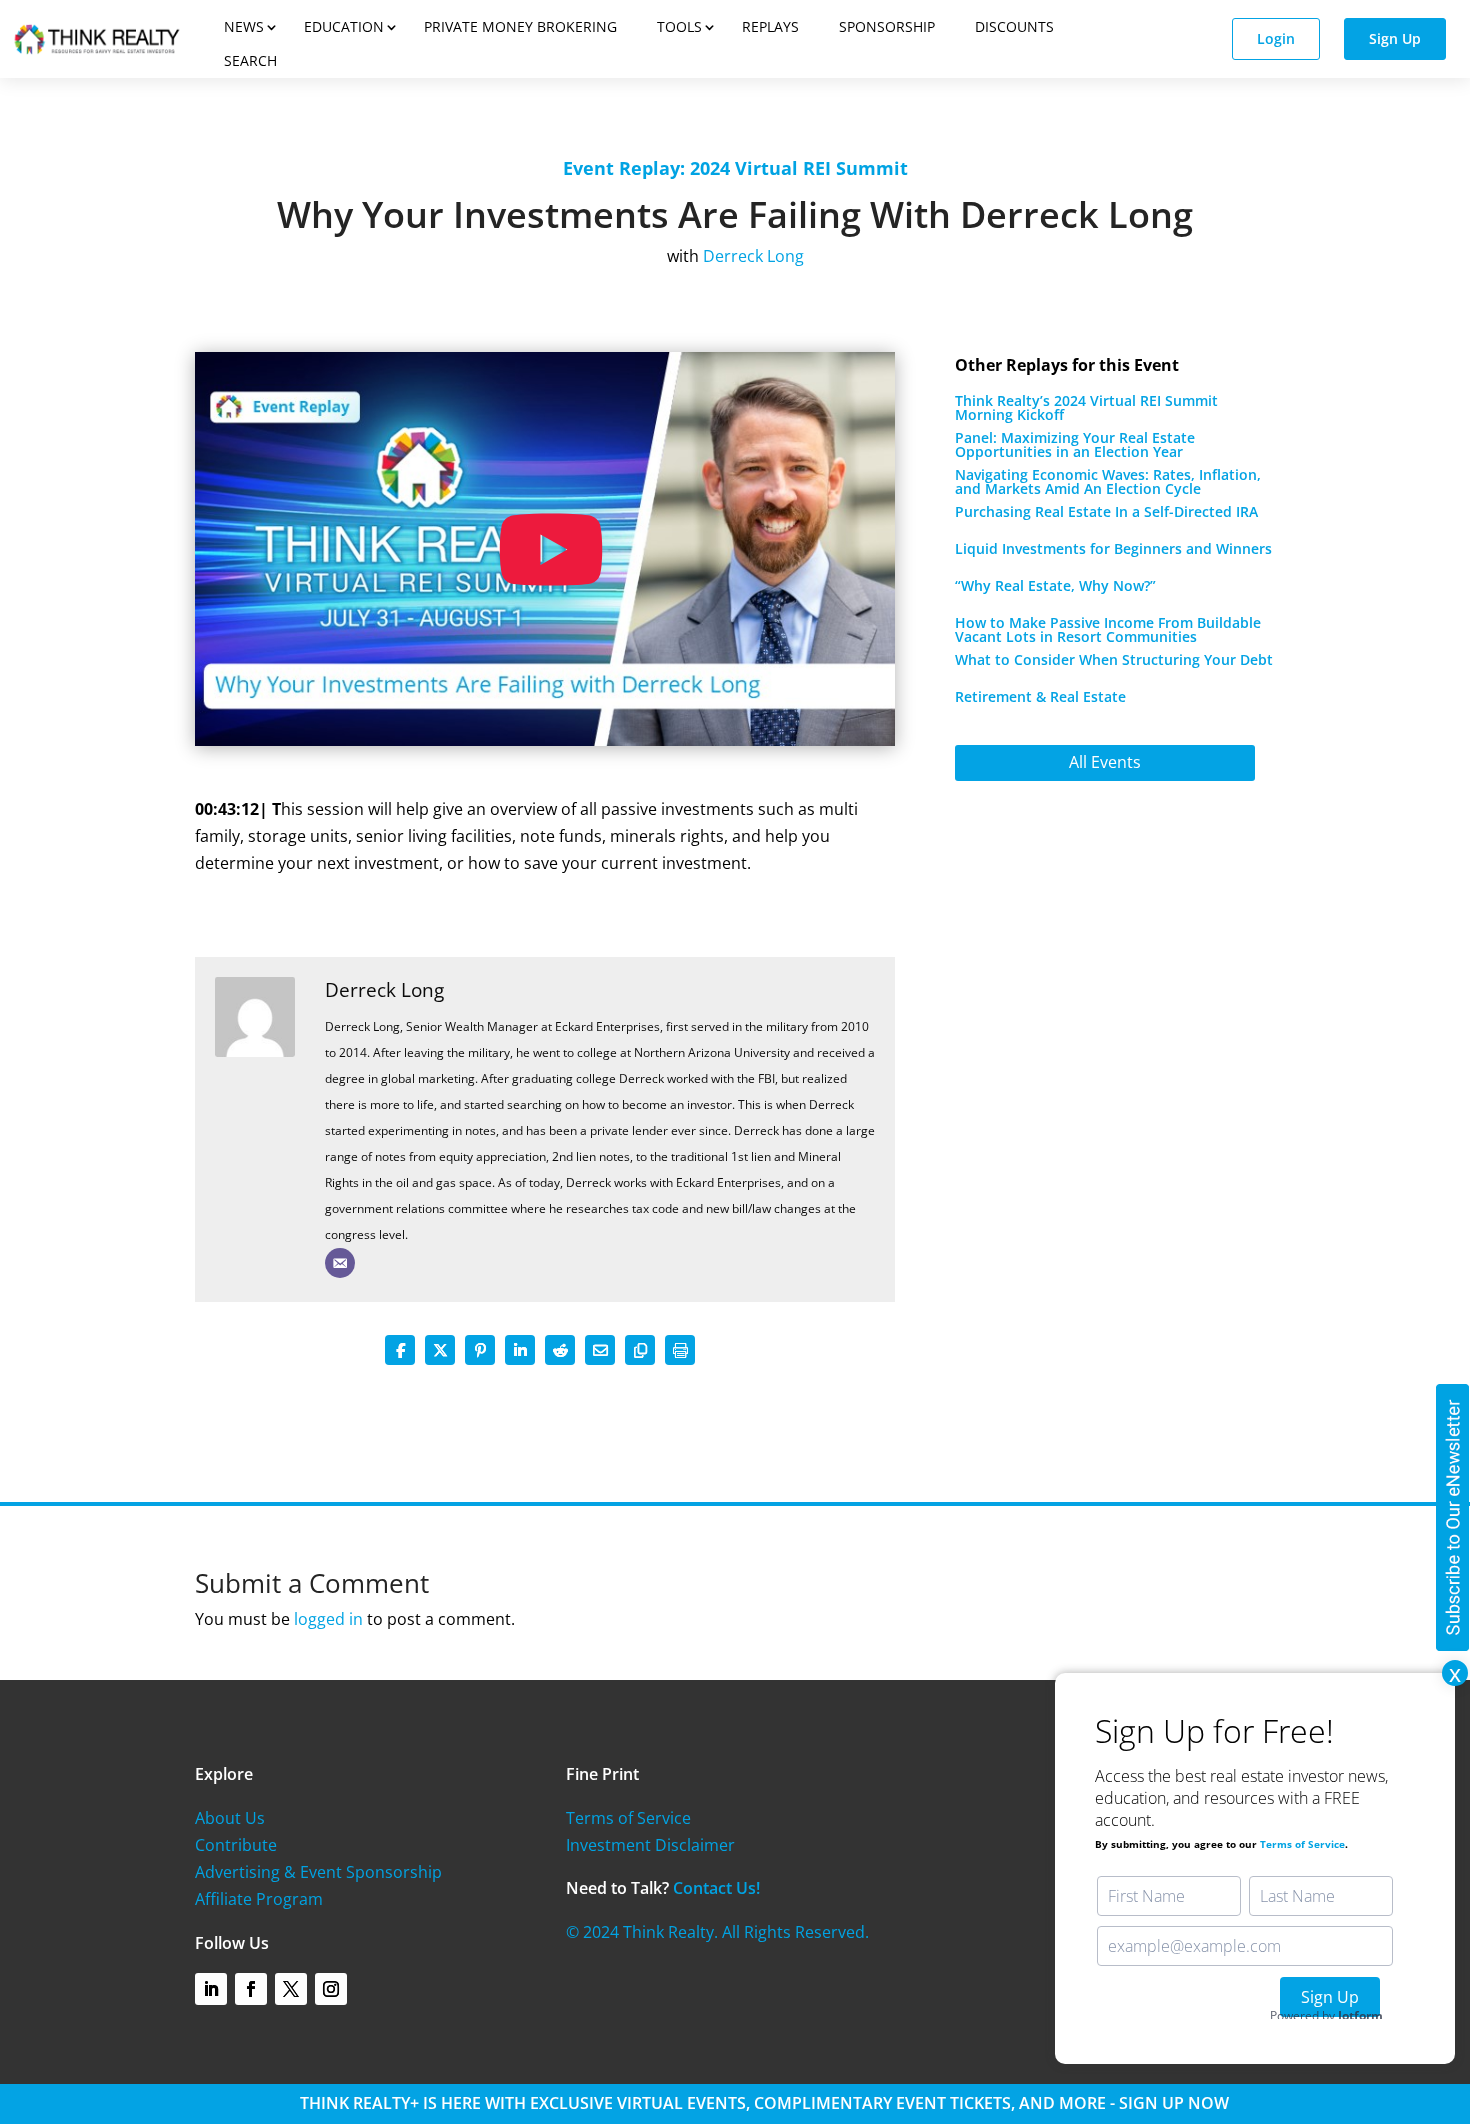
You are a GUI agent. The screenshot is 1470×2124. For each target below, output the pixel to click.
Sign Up (1395, 38)
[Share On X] (440, 1350)
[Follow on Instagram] (331, 1989)
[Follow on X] (291, 1989)
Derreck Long (384, 989)
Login (1276, 38)
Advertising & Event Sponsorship (318, 1872)
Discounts (1014, 26)
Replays (770, 26)
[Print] (680, 1350)
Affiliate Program (259, 1899)
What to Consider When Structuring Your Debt (1114, 659)
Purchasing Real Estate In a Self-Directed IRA (1106, 511)
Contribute (236, 1845)
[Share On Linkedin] (520, 1350)
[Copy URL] (640, 1350)
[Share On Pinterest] (480, 1350)
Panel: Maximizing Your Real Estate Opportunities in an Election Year (1075, 444)
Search (250, 60)
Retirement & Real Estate (1040, 696)
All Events (1105, 762)
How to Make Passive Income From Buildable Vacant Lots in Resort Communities (1108, 629)
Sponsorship (887, 26)
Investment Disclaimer (650, 1845)
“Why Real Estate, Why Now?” (1055, 585)
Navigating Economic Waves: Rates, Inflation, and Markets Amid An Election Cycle (1108, 481)
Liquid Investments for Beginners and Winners (1113, 548)
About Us (230, 1818)
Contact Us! (716, 1888)
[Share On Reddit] (560, 1350)
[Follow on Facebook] (251, 1989)
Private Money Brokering (520, 26)
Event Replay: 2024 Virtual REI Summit (735, 168)
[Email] (340, 1263)
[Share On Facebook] (400, 1350)
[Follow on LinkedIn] (211, 1989)
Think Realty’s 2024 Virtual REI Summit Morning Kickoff (1086, 407)
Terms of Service (628, 1818)
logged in (328, 1619)
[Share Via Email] (600, 1350)
